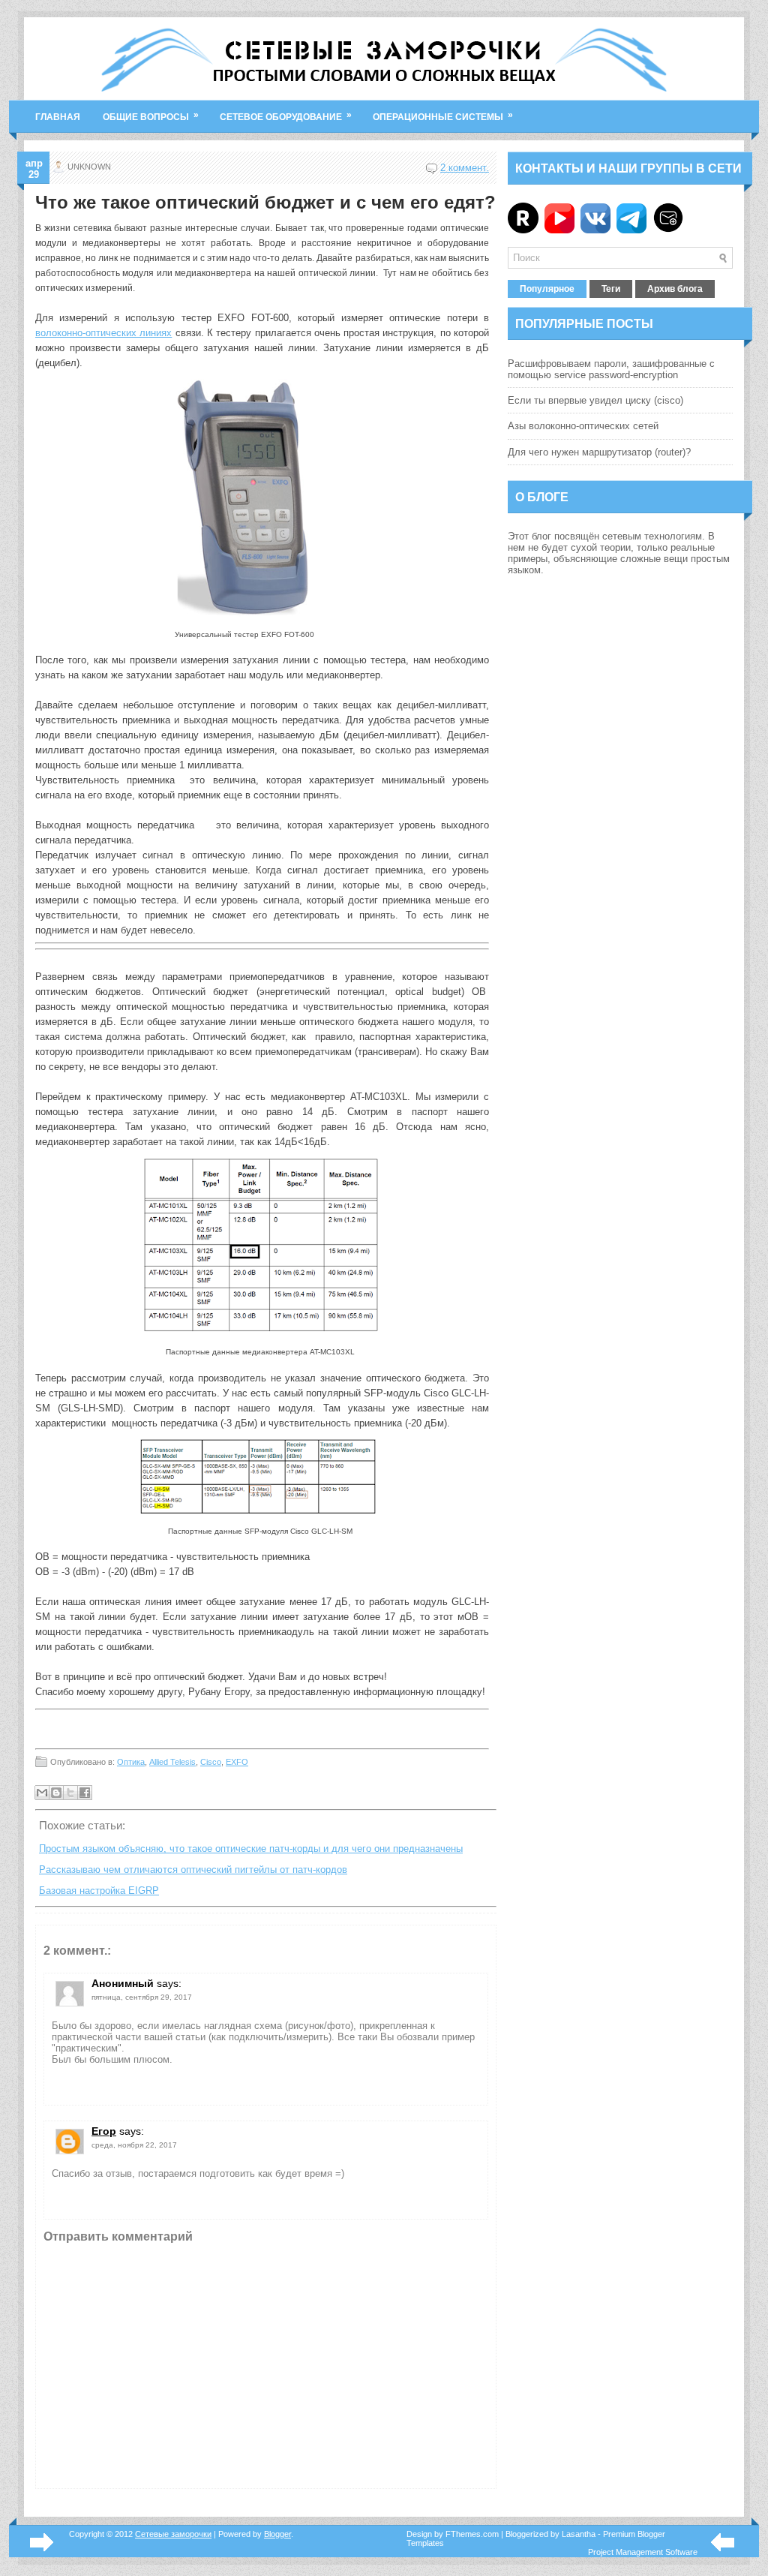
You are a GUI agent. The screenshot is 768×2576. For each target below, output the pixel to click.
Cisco (211, 1762)
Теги (611, 289)
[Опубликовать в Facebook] (85, 1793)
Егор (104, 2131)
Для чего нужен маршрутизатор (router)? (599, 452)
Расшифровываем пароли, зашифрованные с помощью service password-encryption (611, 369)
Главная (58, 117)
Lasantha (579, 2534)
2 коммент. (465, 168)
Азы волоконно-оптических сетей (583, 426)
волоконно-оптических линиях (103, 333)
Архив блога (675, 289)
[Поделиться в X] (70, 1793)
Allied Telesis (172, 1762)
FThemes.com (472, 2534)
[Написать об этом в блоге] (56, 1793)
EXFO (237, 1762)
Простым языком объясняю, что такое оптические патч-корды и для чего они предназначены (251, 1849)
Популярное (547, 289)
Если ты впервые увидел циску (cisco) (595, 400)
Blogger (277, 2534)
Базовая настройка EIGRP (99, 1891)
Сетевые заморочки (173, 2534)
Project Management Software (643, 2552)
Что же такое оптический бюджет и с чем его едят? (265, 203)
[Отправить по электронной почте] (42, 1793)
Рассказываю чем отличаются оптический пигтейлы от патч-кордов (193, 1870)
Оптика (131, 1762)
